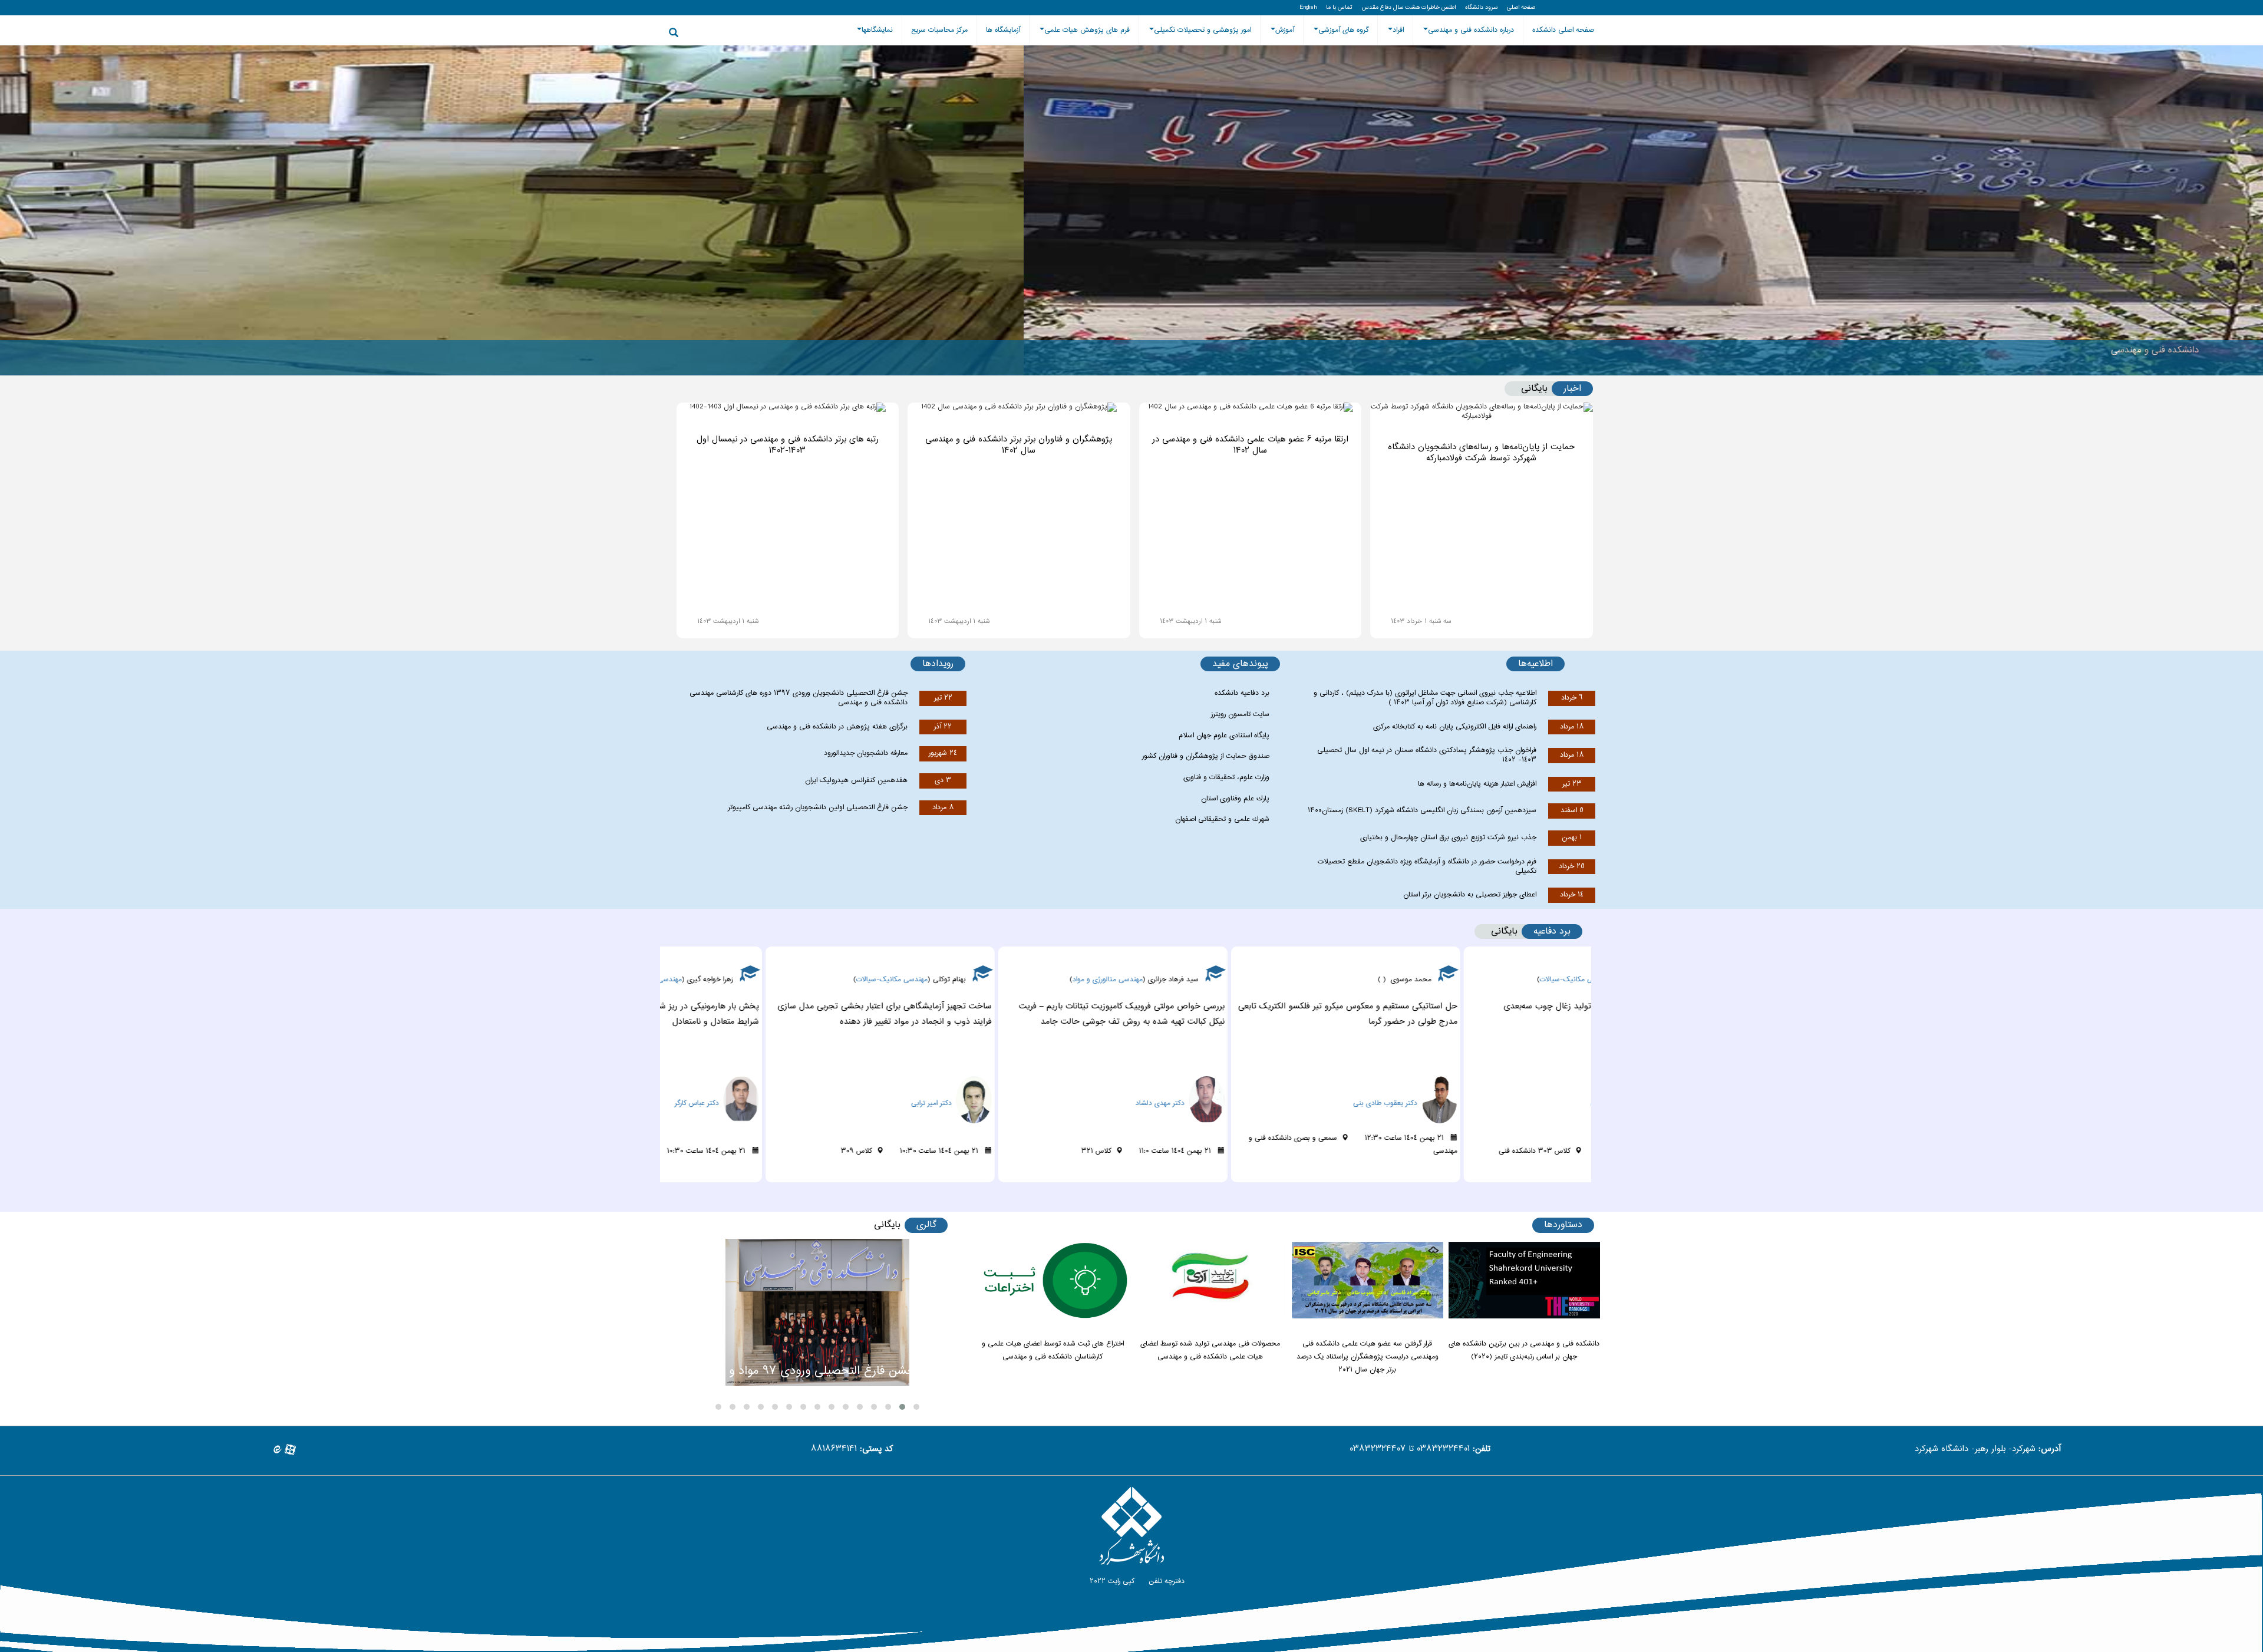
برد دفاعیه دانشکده (1242, 693)
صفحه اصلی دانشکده (1563, 30)
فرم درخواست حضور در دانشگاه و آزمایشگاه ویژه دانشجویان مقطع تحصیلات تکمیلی (1427, 866)
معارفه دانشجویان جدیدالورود (866, 753)
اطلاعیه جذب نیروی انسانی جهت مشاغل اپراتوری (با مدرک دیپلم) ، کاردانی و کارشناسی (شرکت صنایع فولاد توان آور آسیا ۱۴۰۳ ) (1425, 698)
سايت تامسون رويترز (1240, 714)
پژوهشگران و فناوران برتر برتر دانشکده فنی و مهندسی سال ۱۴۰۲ (1019, 445)
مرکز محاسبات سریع (939, 30)
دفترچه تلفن (1165, 1581)
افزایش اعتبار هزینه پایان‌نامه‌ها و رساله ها (1477, 784)
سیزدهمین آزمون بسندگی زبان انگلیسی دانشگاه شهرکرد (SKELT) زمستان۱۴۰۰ (1422, 810)
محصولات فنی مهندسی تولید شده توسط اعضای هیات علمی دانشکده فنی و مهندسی (1210, 1350)
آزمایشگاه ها (1003, 30)
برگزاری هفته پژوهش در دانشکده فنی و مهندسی (837, 727)
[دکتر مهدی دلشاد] (1316, 1083)
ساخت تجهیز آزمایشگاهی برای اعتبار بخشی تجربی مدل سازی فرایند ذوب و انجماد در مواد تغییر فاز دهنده (1014, 1014)
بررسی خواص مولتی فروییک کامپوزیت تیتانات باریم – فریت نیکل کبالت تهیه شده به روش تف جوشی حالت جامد (1251, 1014)
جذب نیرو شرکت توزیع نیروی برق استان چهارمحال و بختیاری (1448, 837)
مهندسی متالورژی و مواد (1237, 980)
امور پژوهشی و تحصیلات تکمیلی (1203, 30)
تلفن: (1482, 1450)
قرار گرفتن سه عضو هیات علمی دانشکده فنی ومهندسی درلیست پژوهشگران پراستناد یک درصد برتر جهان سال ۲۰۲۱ (1367, 1357)
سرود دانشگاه (1481, 8)
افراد (1398, 30)
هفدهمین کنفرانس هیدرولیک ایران (856, 780)
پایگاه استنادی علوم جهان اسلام (1224, 736)
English (1308, 8)
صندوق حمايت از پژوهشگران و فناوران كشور (1206, 756)
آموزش (1285, 30)
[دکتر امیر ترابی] (1083, 1083)
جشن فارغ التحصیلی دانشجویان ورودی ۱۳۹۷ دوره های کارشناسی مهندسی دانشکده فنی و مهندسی (799, 698)
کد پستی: (876, 1450)
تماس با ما (1339, 8)
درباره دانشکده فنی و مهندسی (1471, 30)
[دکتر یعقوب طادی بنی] (1549, 1083)
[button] (916, 1407)
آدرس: (2050, 1450)
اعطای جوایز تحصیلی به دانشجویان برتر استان (1470, 895)
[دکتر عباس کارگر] (850, 1083)
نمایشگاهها (877, 30)
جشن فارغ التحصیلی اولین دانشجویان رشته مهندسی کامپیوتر (818, 807)
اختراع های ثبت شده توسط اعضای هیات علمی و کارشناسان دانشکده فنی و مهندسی (1053, 1350)
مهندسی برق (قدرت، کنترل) (771, 980)
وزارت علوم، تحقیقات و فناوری (1226, 777)
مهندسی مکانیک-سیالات (1021, 980)
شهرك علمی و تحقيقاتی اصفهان (1222, 819)
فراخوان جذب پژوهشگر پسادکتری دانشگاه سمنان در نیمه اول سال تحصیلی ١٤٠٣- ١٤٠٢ (1427, 755)
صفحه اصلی (1521, 8)
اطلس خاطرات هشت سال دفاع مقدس (1409, 8)
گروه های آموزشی (1343, 30)
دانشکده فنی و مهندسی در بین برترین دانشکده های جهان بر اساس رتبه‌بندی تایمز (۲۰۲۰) (1525, 1350)
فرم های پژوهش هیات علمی (1087, 30)
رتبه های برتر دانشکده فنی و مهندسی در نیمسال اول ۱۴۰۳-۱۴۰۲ (788, 445)
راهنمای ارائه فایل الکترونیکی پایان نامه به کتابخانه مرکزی (1455, 727)
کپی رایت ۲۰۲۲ (1111, 1581)
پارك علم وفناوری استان (1235, 799)
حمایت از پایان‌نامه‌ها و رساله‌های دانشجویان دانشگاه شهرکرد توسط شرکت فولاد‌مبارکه (1481, 453)
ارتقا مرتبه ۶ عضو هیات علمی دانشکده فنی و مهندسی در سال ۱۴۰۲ (1250, 445)
